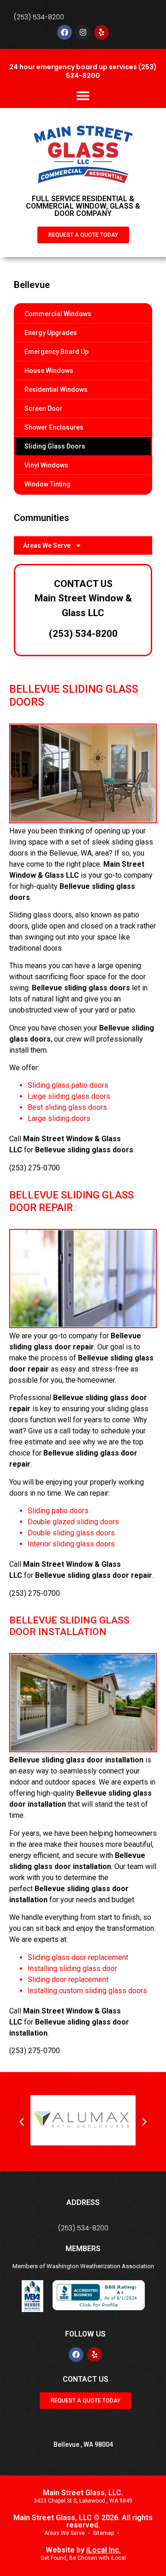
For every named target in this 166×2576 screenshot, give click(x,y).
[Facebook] (65, 32)
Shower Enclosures (54, 427)
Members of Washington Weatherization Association (83, 2266)
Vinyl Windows (46, 465)
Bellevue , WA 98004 (83, 2444)
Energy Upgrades (51, 333)
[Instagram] (83, 32)
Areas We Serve (47, 545)
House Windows (49, 371)
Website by (83, 2550)
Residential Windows (56, 389)
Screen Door (44, 408)
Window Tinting (47, 484)
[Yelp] (101, 32)
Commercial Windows (58, 314)
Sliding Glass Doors (55, 446)
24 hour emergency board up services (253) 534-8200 (83, 71)
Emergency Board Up (56, 352)
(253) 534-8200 (39, 17)
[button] (83, 95)
